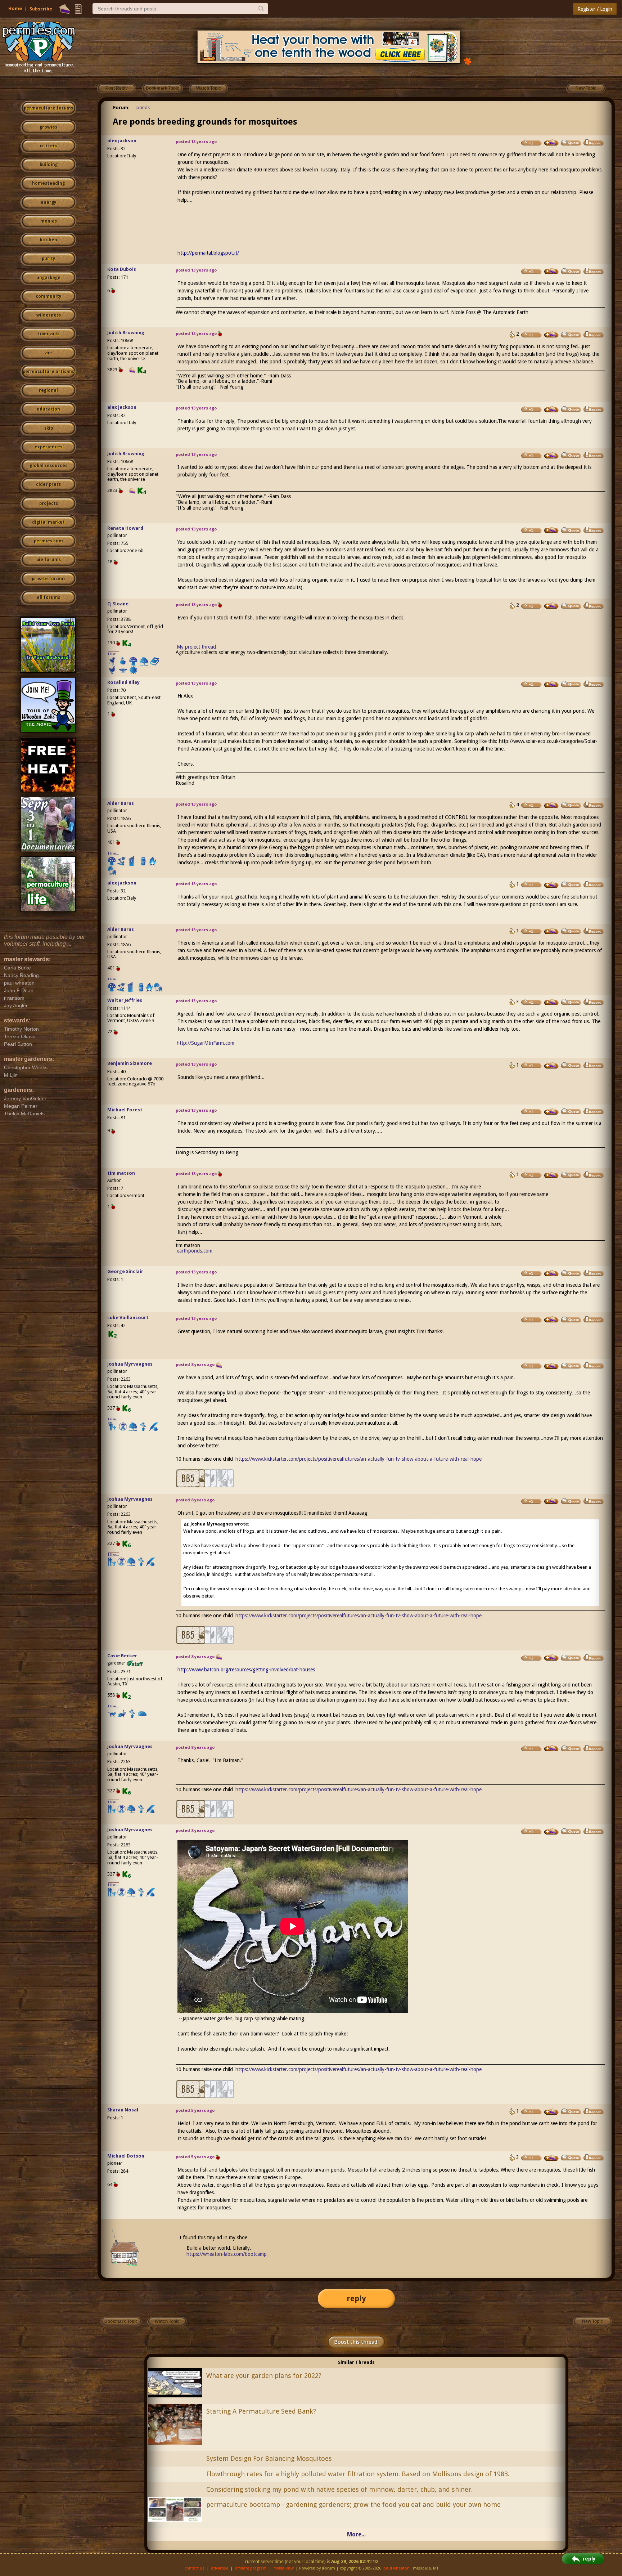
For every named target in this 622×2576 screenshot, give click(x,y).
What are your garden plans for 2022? (264, 2376)
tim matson (121, 1173)
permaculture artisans (48, 372)
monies (49, 221)
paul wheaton (396, 2568)
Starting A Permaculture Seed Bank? (261, 2411)
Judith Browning (126, 333)
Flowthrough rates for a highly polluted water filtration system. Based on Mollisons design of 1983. (358, 2474)
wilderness (49, 315)
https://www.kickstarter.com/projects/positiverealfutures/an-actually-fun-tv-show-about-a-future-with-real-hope (359, 1459)
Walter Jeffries (125, 1000)
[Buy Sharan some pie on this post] (551, 2112)
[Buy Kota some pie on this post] (551, 271)
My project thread (196, 647)
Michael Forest (125, 1110)
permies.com (48, 541)
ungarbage (48, 278)
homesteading (48, 183)
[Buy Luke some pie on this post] (551, 1320)
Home (15, 8)
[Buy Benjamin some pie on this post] (551, 1066)
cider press (48, 484)
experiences (48, 447)
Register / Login (595, 9)
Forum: (121, 107)
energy (48, 202)
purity (48, 259)
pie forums (49, 560)
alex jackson (122, 141)
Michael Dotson (126, 2156)
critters (48, 146)
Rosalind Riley (123, 682)
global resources (49, 466)
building (49, 165)
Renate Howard (125, 528)
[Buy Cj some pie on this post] (551, 606)
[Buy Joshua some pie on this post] (551, 1366)
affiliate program (251, 2568)
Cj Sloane (118, 604)
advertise (220, 2568)
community (48, 296)
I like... (114, 654)
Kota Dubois (122, 269)
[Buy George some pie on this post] (551, 1273)
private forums (49, 579)
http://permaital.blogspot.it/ (208, 253)
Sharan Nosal (123, 2110)
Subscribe (41, 9)
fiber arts (49, 334)
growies (48, 127)
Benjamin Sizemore (130, 1063)
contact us (195, 2568)
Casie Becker (122, 1656)
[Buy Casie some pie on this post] (551, 1658)
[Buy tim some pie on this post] (551, 1175)
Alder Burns (121, 803)
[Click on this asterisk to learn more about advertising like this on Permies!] (468, 61)
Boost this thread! (356, 2342)
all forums (48, 597)
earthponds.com (195, 1251)
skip (49, 428)
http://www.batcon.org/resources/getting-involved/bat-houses (246, 1670)
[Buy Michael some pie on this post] (551, 1112)
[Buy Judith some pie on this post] (551, 335)
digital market (48, 522)
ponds (143, 107)
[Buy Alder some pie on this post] (551, 805)
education (48, 409)
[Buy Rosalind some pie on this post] (551, 684)
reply (356, 2299)
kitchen (49, 240)
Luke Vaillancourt (128, 1318)
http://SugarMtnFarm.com (206, 1043)
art (49, 353)
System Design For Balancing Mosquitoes (269, 2458)
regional (48, 390)
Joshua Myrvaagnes (130, 1364)
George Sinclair (125, 1271)
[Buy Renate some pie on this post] (551, 530)
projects (49, 503)
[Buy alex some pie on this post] (551, 143)
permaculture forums (48, 108)
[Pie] (65, 9)
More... (356, 2534)
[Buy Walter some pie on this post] (551, 1002)
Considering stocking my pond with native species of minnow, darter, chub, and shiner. (339, 2489)
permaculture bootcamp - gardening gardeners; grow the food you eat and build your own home (353, 2505)
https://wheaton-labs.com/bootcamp (227, 2254)
